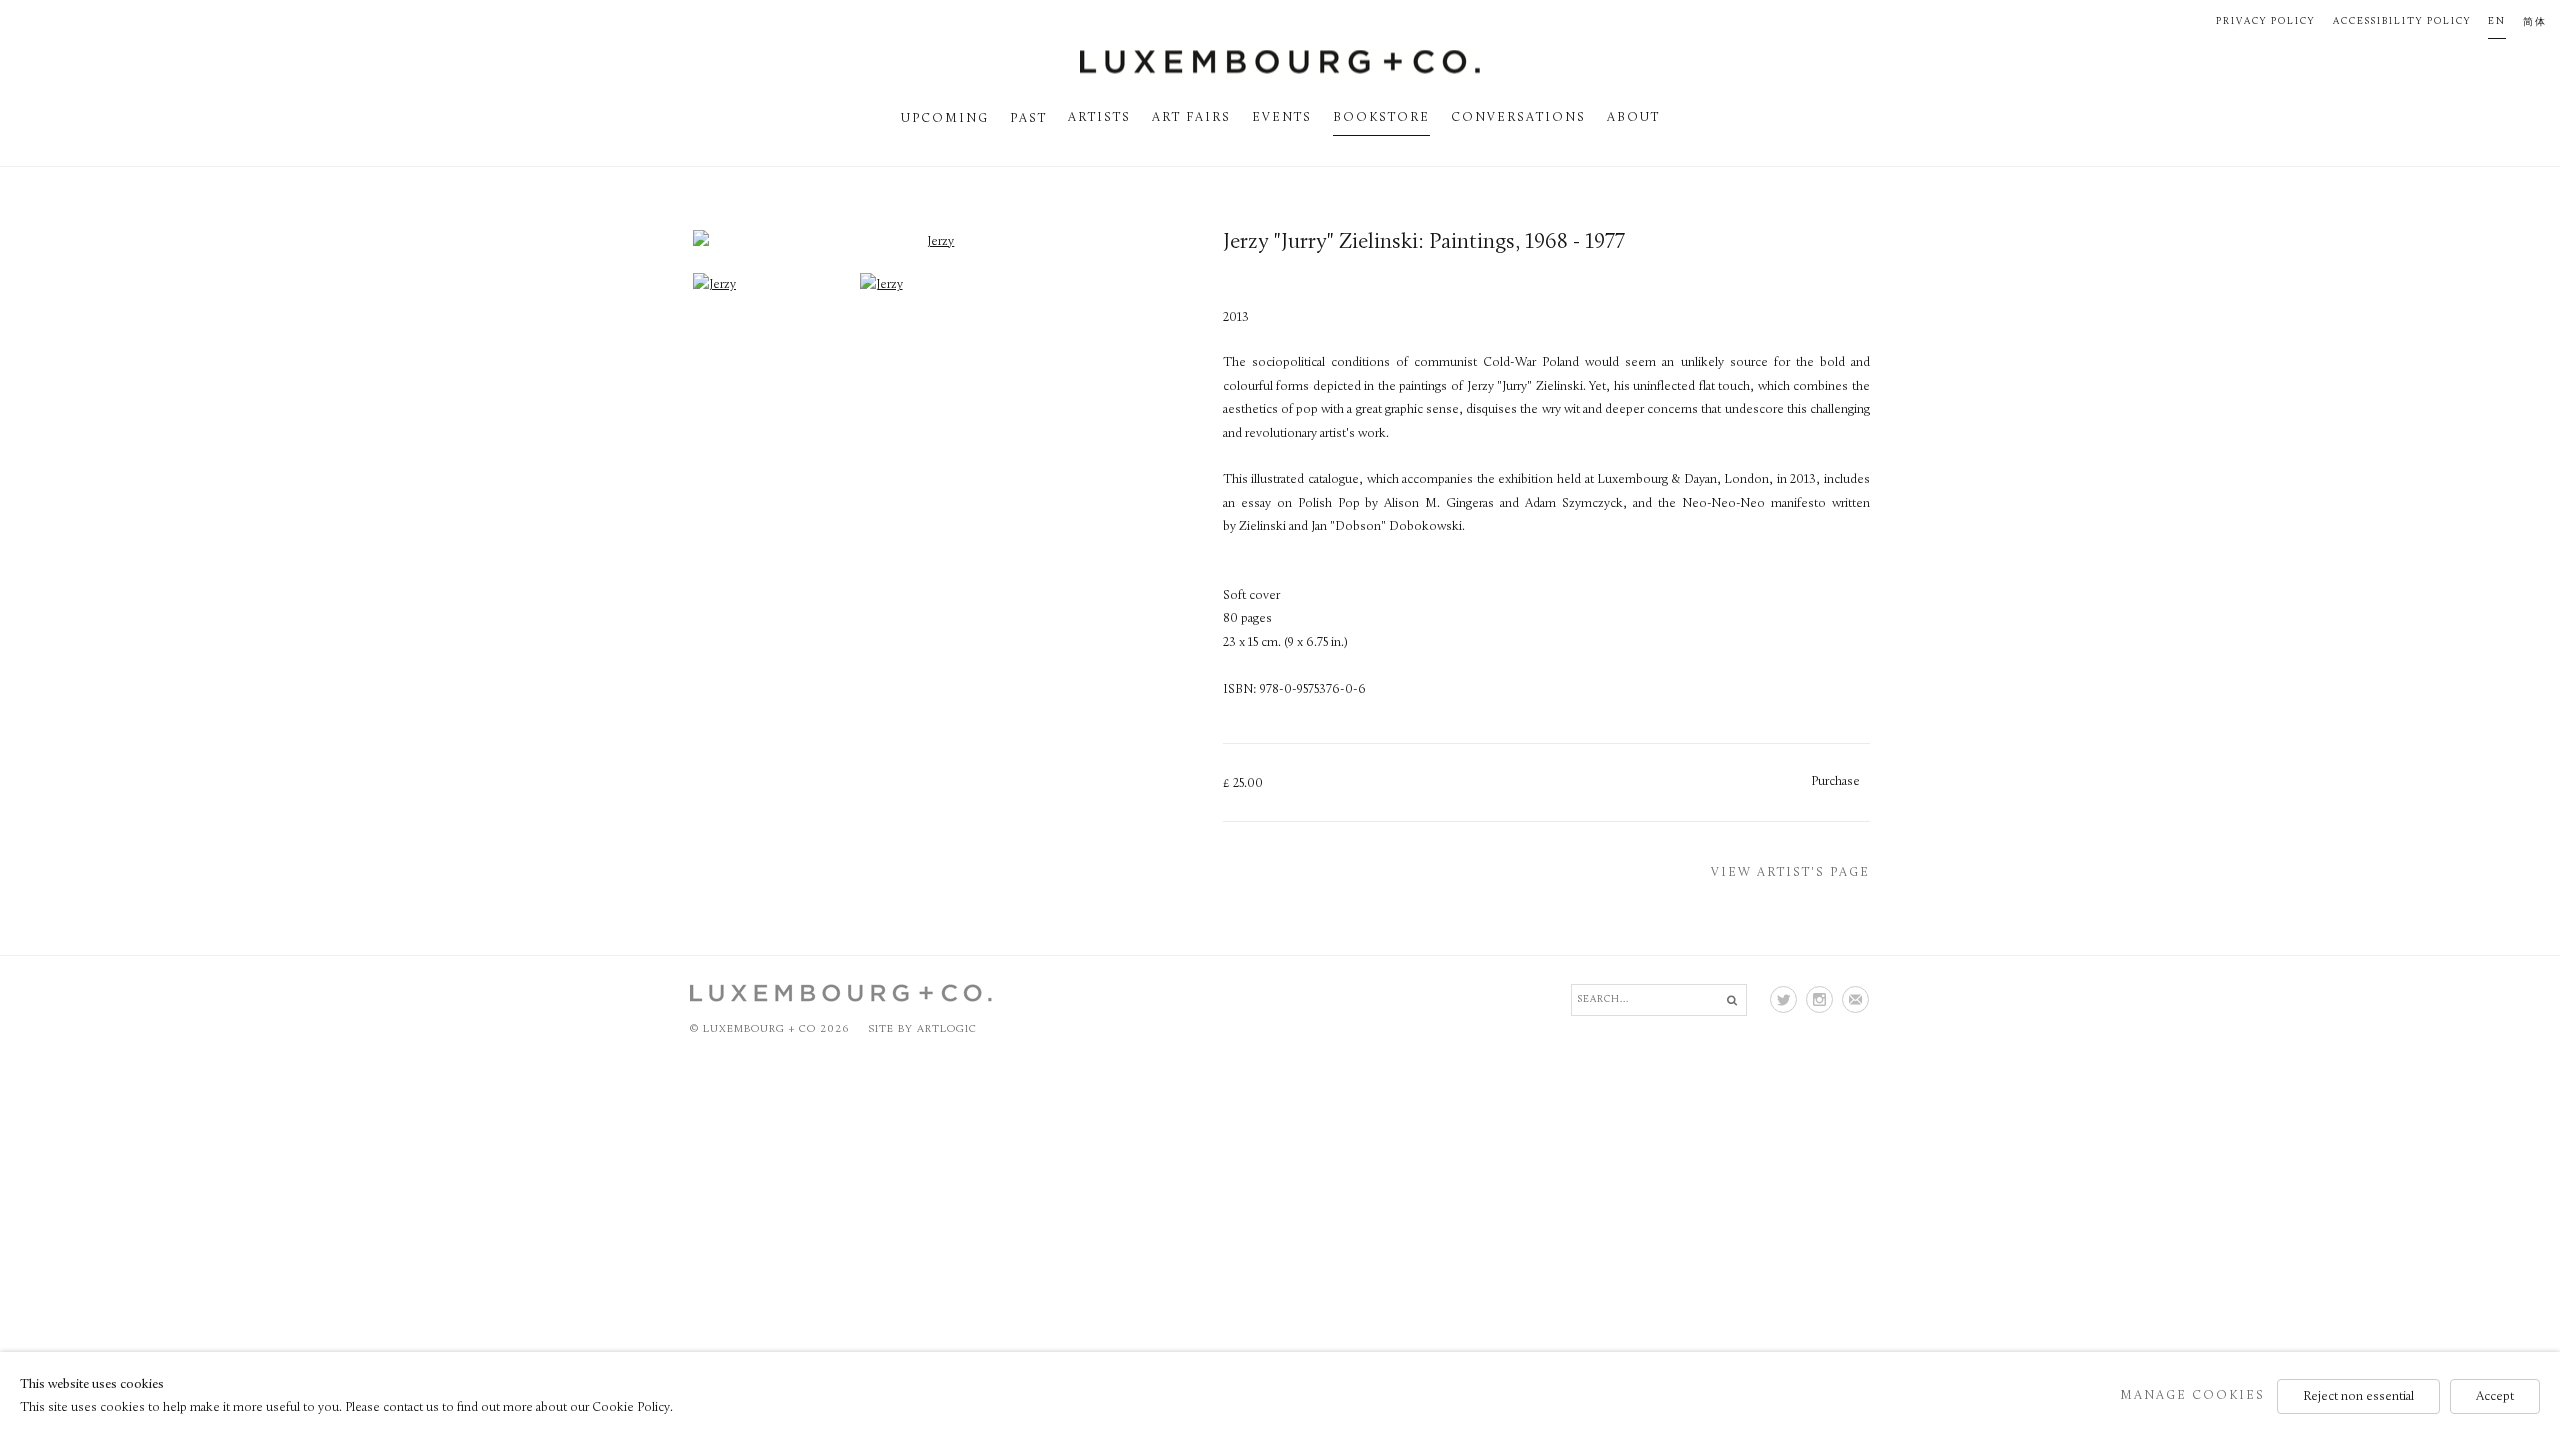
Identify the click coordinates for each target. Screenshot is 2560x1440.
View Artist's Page (1790, 873)
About (1633, 118)
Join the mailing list (1855, 999)
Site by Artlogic (923, 1029)
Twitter (1783, 999)
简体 (2535, 22)
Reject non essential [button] (2358, 1395)
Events (1282, 118)
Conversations (1518, 118)
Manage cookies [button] (2192, 1395)
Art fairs (1191, 118)
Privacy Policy (2265, 21)
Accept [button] (2495, 1395)
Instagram (1819, 999)
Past (1028, 119)
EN (2497, 21)
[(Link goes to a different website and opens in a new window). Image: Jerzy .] (714, 284)
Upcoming (945, 119)
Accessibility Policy (2402, 21)
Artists (1099, 118)
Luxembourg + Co (1280, 62)
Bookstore (1381, 118)
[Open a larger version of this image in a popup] (933, 241)
